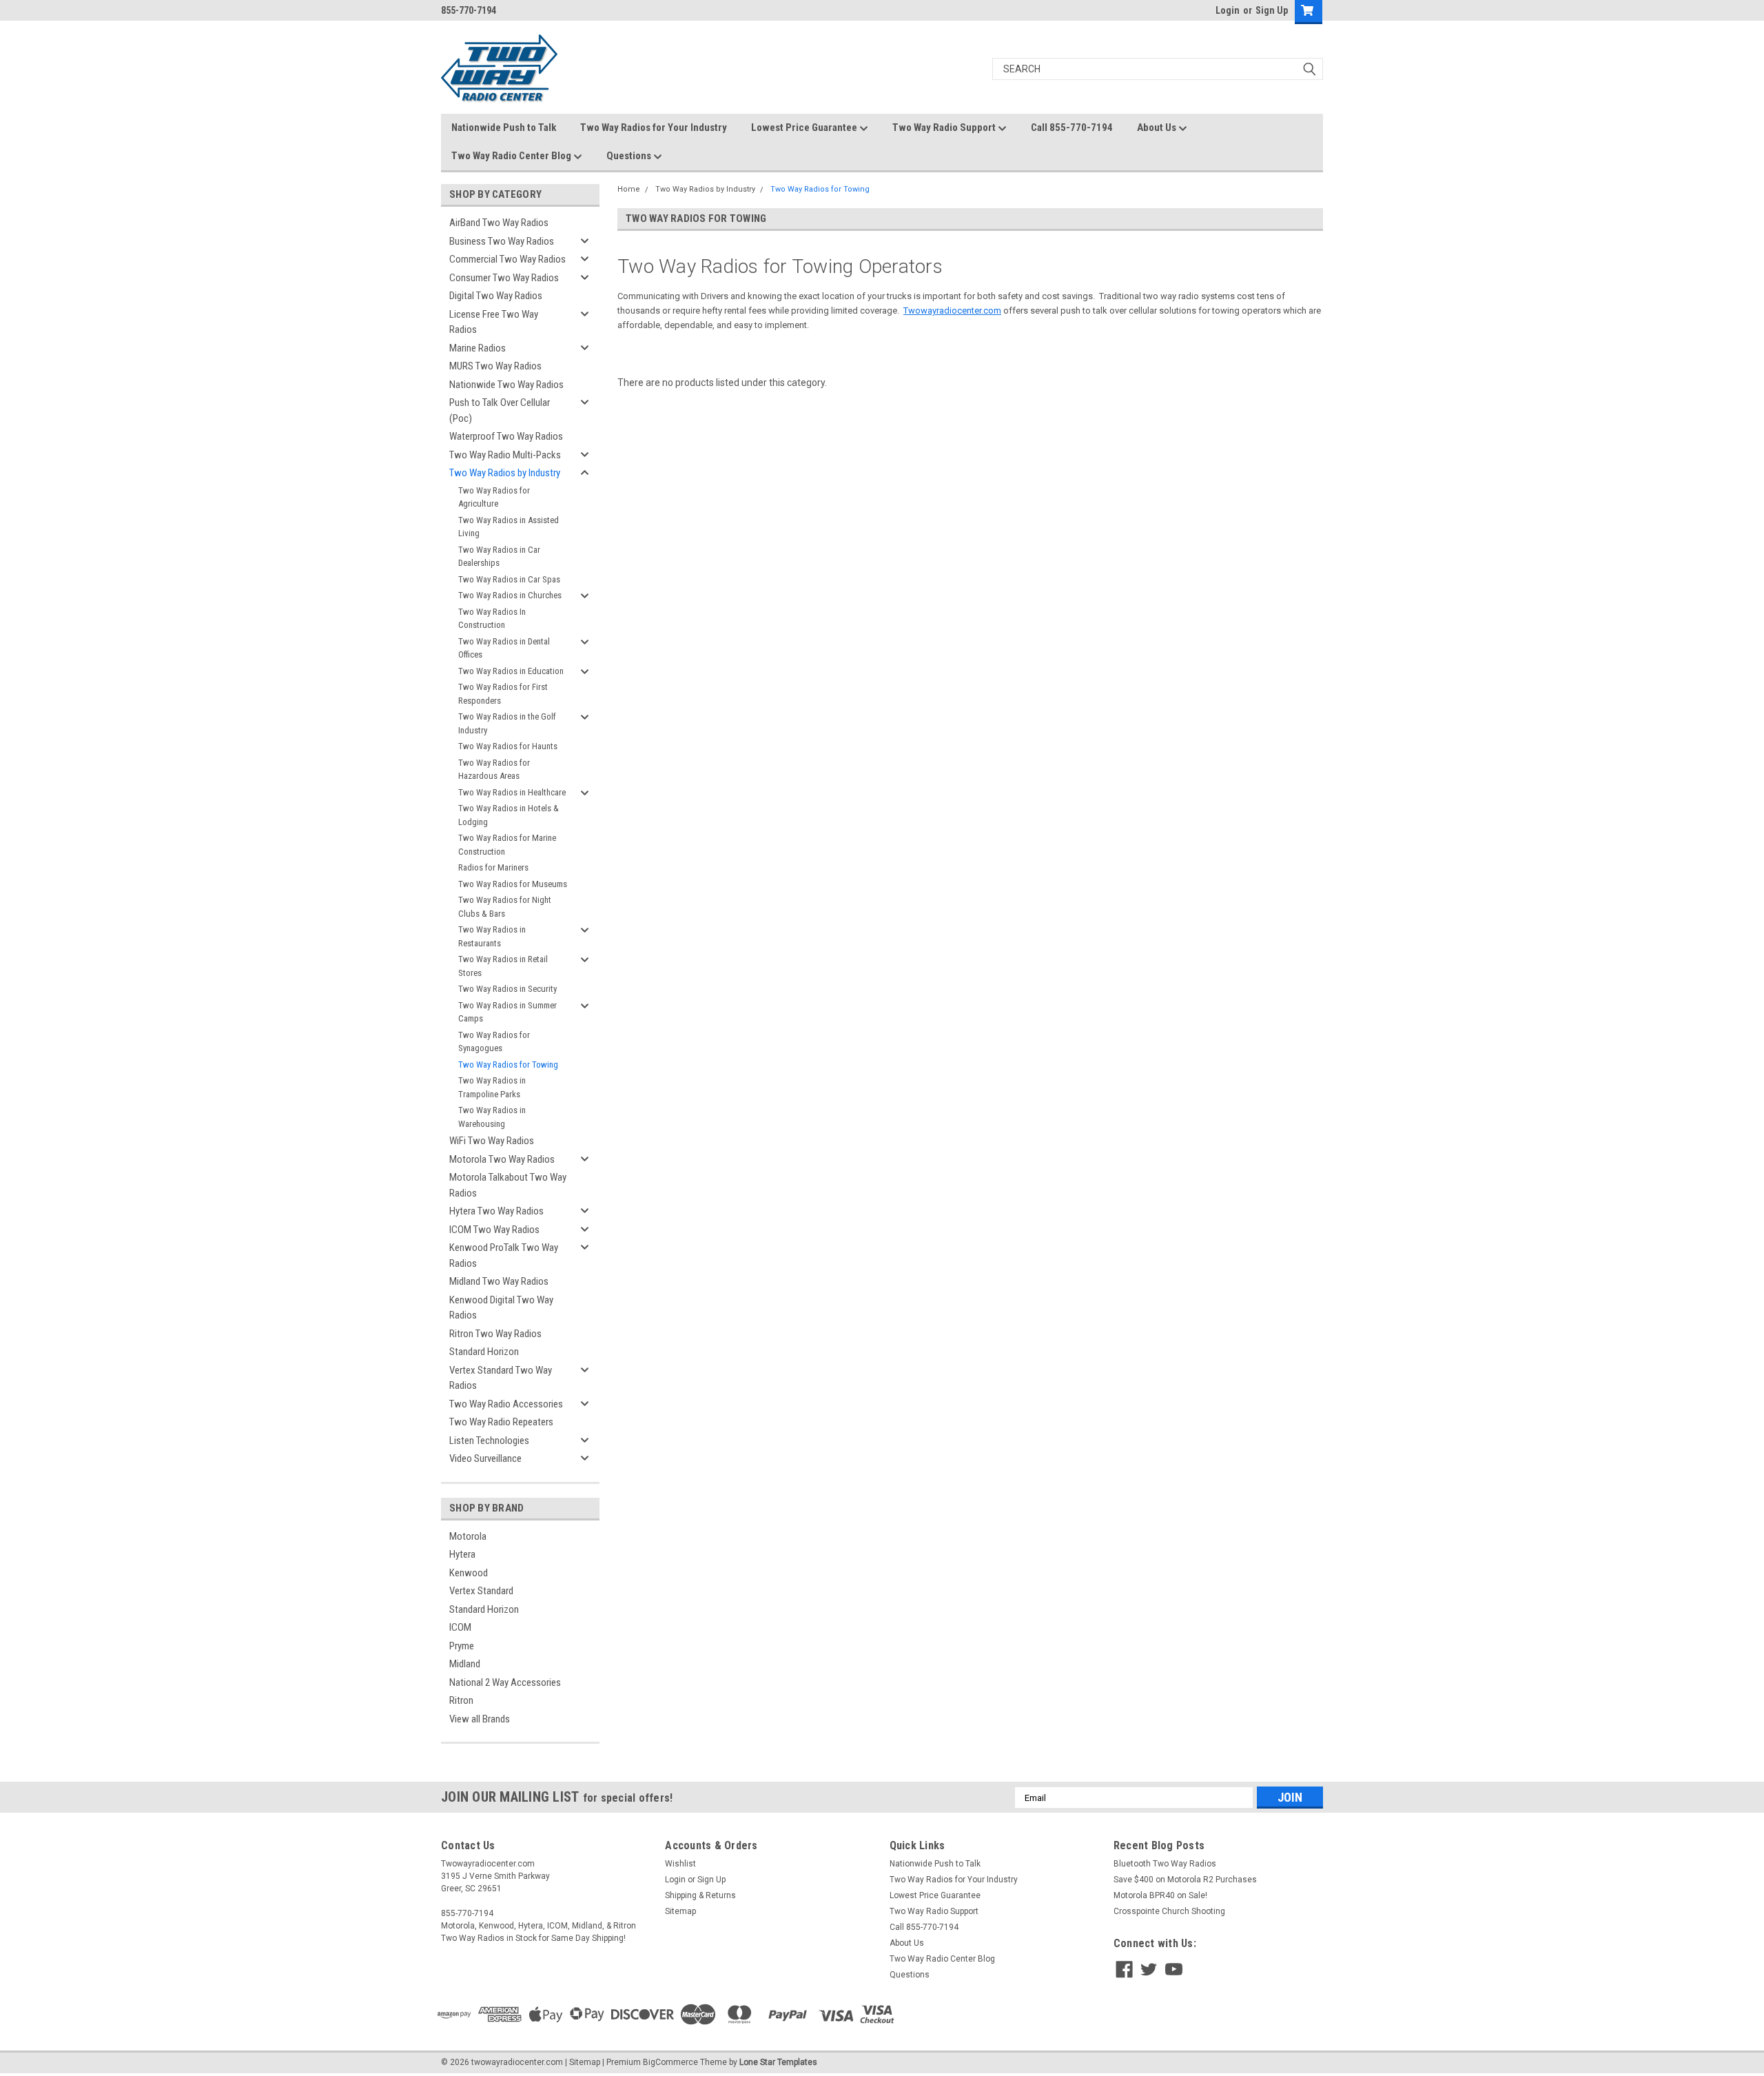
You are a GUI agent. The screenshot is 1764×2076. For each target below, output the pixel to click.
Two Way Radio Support (945, 128)
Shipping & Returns (700, 1895)
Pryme (462, 1646)
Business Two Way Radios (502, 241)
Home (629, 189)
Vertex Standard (481, 1591)
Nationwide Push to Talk (504, 128)
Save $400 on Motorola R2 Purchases (1185, 1880)
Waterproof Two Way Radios (506, 436)
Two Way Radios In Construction (492, 619)
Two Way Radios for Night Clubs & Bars (505, 907)
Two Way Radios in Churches (510, 595)
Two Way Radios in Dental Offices (504, 648)
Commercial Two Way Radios (507, 259)
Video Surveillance (485, 1458)
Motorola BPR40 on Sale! (1160, 1895)
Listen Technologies (489, 1441)
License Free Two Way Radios (494, 322)
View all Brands (480, 1719)
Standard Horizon (484, 1352)
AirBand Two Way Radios (499, 223)
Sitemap (680, 1911)
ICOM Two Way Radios (494, 1230)
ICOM (460, 1627)
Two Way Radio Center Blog (512, 156)
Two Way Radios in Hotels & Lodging (509, 815)
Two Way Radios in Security (507, 989)
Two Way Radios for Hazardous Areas (494, 770)
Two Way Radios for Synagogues (494, 1042)
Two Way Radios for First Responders (503, 694)
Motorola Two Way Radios (502, 1159)
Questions (630, 156)
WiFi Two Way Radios (492, 1141)
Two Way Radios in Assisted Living (509, 527)
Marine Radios (478, 348)
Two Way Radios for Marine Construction (507, 845)
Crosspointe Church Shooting (1169, 1911)
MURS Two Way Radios (495, 366)
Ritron (461, 1700)
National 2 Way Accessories (505, 1682)
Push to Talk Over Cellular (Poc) (500, 410)
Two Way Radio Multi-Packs (505, 455)
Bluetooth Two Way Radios (1165, 1864)
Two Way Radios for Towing (508, 1065)
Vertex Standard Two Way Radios (501, 1378)
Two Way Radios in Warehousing (492, 1117)
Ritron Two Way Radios (495, 1334)
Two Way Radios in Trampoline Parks (492, 1087)
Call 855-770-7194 (1072, 128)
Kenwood (469, 1573)
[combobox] (1158, 69)
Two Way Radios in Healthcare (512, 792)
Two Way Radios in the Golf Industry (507, 723)
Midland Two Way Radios (499, 1281)
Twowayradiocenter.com (952, 311)
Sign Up (1272, 10)
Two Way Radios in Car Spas (509, 579)
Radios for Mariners (493, 867)
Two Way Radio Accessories (506, 1404)
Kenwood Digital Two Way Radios (501, 1308)
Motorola (468, 1536)
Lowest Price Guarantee (805, 128)
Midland (465, 1664)
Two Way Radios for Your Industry (654, 128)
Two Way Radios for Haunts (508, 746)
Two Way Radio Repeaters (501, 1422)
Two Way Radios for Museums (513, 884)
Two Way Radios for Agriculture (494, 497)
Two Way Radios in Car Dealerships (499, 557)
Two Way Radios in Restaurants (492, 936)
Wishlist (680, 1864)
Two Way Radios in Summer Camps (507, 1012)
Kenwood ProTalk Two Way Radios (504, 1255)
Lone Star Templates (778, 2062)
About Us (1158, 128)
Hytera (462, 1554)
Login (1228, 10)
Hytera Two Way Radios (496, 1211)
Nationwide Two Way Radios (506, 385)
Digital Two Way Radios (496, 296)
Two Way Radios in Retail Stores (503, 966)
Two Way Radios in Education (511, 671)
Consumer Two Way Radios (504, 278)
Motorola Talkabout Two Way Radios (508, 1185)
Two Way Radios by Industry (505, 473)
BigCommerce (670, 2062)
